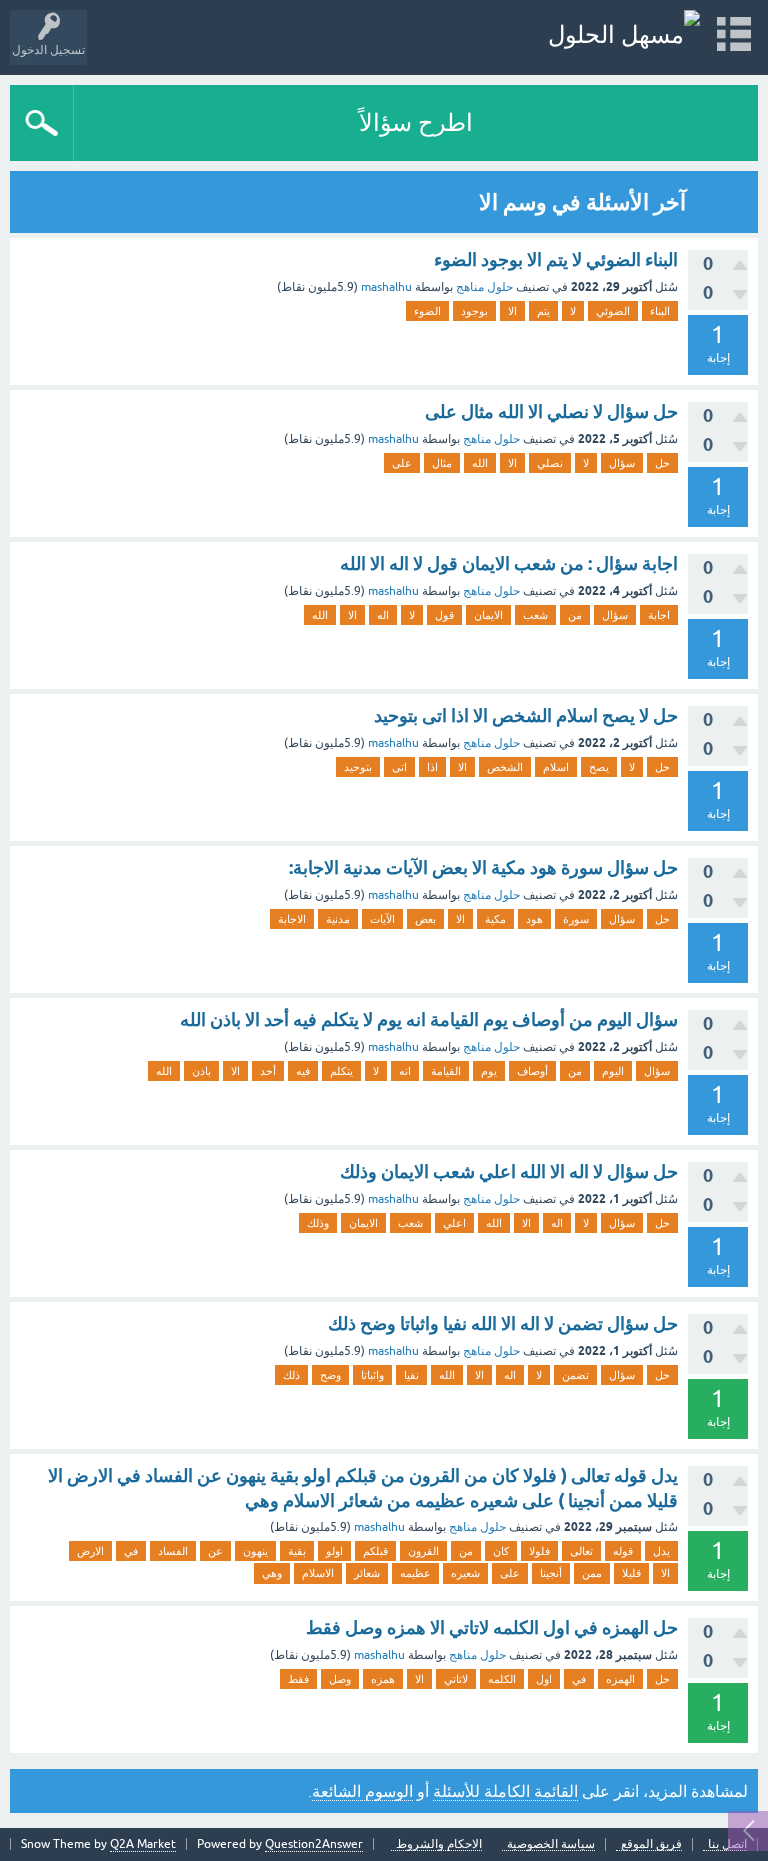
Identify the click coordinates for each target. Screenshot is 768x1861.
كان (501, 1551)
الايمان (488, 615)
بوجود (474, 311)
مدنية (338, 919)
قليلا (631, 1573)
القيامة (446, 1071)
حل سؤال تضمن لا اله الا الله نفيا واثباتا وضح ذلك (503, 1323)
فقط (298, 1679)
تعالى (581, 1551)
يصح (599, 767)
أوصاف (532, 1071)
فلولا (539, 1551)
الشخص (505, 767)
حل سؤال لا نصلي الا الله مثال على (551, 411)
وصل (340, 1679)
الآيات (382, 919)
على (402, 463)
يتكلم (341, 1071)
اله (383, 615)
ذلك (291, 1375)
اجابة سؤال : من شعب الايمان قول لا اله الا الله (509, 563)
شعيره (465, 1573)
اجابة (659, 615)
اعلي (454, 1223)
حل (662, 463)
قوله (623, 1551)
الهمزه (620, 1679)
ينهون (255, 1551)
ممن (592, 1573)
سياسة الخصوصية (551, 1844)
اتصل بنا (727, 1844)
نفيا (411, 1375)
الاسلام (318, 1573)
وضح (330, 1375)
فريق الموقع (651, 1844)
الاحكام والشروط (439, 1844)
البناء (660, 311)
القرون (423, 1551)
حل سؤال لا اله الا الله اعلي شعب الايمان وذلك (509, 1171)
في (131, 1551)
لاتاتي (456, 1679)
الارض (90, 1551)
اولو (334, 1551)
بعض (425, 919)
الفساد (173, 1551)
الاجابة (292, 919)
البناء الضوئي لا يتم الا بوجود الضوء (556, 259)
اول (544, 1679)
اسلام (556, 767)
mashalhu (386, 287)
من (575, 615)
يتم (543, 311)
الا (512, 311)
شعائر (367, 1573)
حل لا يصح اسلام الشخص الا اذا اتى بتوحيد (526, 715)
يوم (489, 1071)
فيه (303, 1071)
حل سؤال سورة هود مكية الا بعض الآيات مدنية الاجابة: (483, 867)
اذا (432, 767)
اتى (399, 767)
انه (405, 1071)
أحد (268, 1071)
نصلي (550, 463)
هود (534, 919)
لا (573, 311)
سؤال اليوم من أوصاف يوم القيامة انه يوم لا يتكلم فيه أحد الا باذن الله (429, 1019)
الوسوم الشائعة (362, 1791)
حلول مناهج (484, 287)
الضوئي (613, 311)
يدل (661, 1551)
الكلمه (502, 1679)
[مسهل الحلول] (624, 34)
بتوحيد (358, 767)
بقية (297, 1551)
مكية (495, 919)
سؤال (622, 463)
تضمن (575, 1375)
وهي (272, 1573)
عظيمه (415, 1573)
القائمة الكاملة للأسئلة (505, 1791)
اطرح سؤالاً (416, 122)
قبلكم (375, 1551)
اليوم (613, 1071)
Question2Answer (314, 1844)
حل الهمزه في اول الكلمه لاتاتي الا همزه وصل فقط (492, 1627)
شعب (535, 615)
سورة (576, 919)
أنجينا (551, 1573)
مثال (442, 463)
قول (444, 615)
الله (480, 463)
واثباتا (372, 1375)
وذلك (318, 1223)
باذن (201, 1071)
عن (215, 1551)
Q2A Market (143, 1844)
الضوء (427, 311)
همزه (383, 1679)
